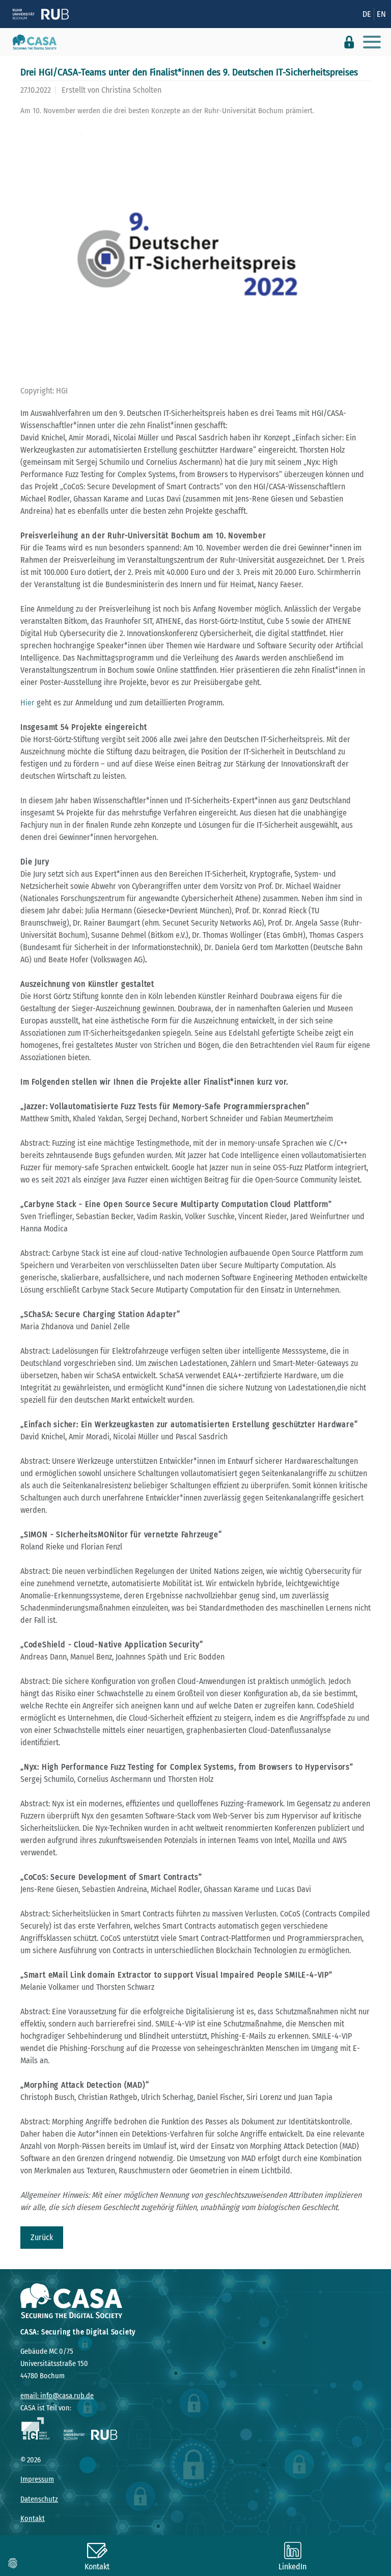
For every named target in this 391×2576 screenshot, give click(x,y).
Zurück (42, 2237)
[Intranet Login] (349, 42)
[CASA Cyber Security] (31, 42)
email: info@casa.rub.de (57, 2396)
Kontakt (33, 2519)
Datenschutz (39, 2499)
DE (367, 14)
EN (381, 14)
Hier (27, 703)
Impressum (37, 2479)
